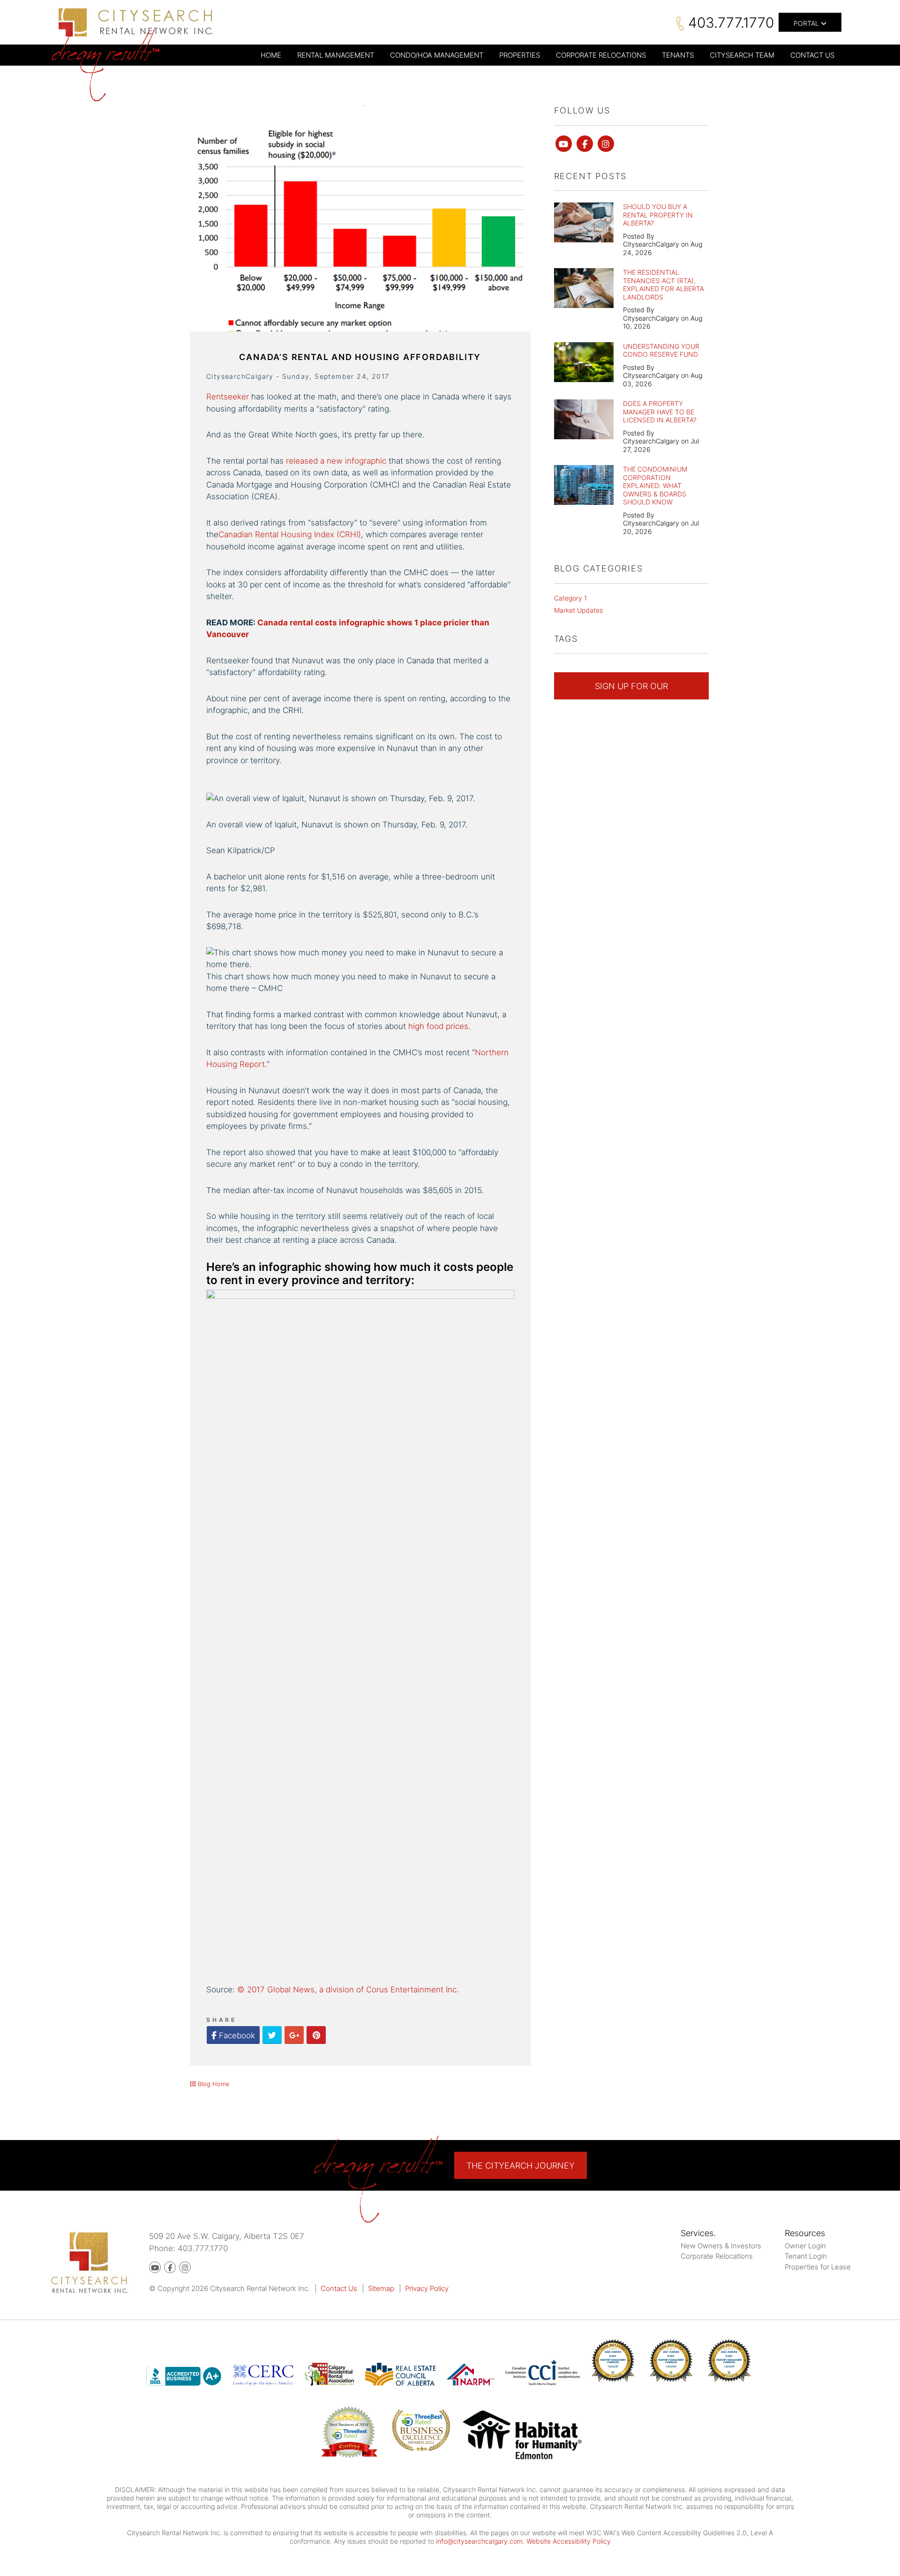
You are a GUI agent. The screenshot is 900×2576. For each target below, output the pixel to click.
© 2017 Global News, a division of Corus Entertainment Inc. (348, 1990)
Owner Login (805, 2246)
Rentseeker (228, 397)
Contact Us (339, 2288)
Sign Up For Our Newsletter (631, 690)
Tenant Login (806, 2256)
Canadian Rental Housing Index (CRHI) (290, 534)
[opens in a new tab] (522, 2437)
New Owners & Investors (721, 2246)
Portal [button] (807, 23)
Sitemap (381, 2288)
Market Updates (578, 610)
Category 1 (570, 598)
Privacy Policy (427, 2288)
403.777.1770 (731, 22)
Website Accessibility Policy (569, 2541)
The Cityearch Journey (521, 2166)
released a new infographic (336, 461)
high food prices (438, 1026)
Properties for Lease (818, 2267)
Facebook (236, 2035)
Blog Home (213, 2084)
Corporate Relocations (717, 2256)
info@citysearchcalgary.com (479, 2541)
